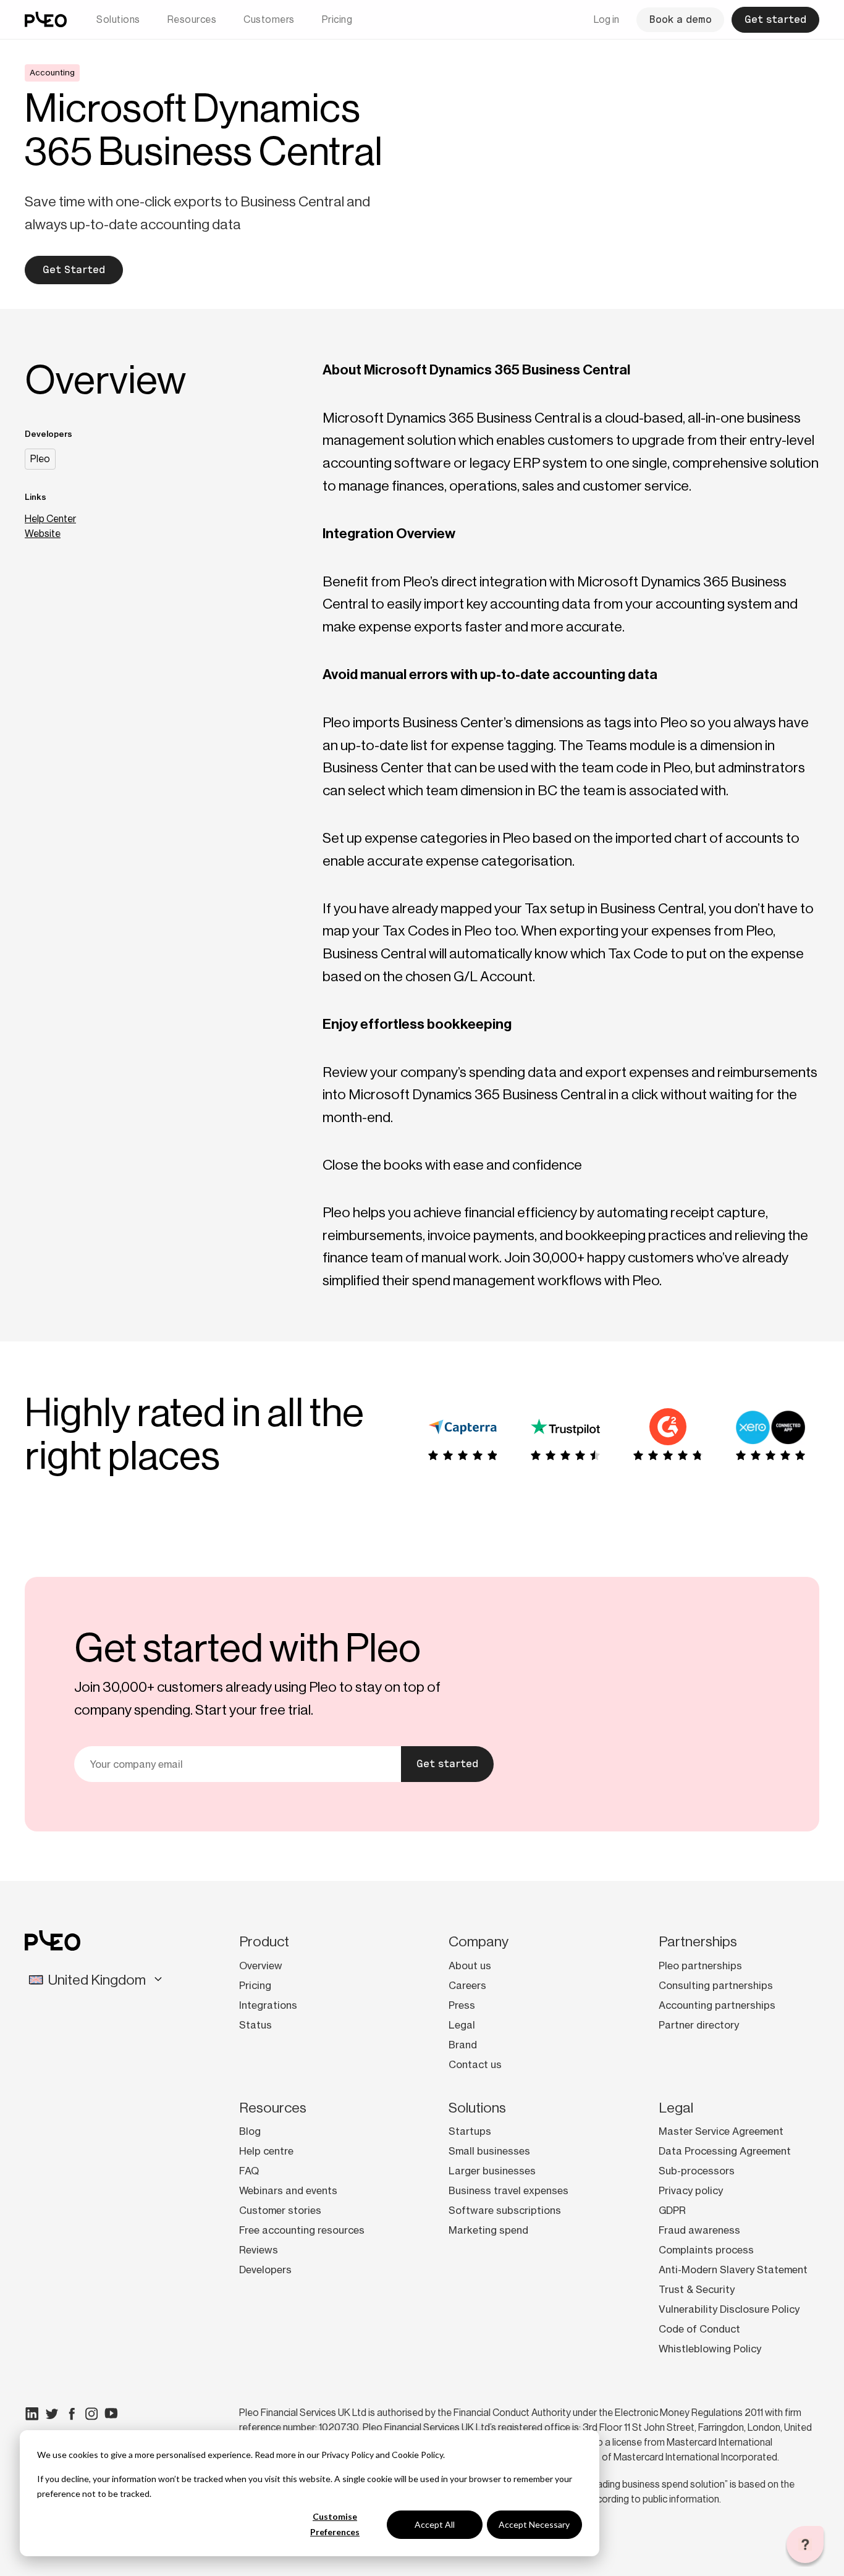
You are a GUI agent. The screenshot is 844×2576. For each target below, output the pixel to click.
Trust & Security (697, 2289)
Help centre (266, 2151)
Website (43, 534)
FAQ (249, 2171)
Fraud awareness (699, 2230)
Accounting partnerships (717, 2005)
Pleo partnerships (700, 1966)
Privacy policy (691, 2190)
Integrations (268, 2005)
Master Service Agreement (721, 2131)
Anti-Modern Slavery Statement (733, 2270)
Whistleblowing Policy (710, 2349)
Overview (261, 1966)
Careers (467, 1985)
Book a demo (680, 19)
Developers (265, 2270)
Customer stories (280, 2210)
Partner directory (699, 2025)
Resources (192, 19)
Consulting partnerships (716, 1985)
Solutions (118, 19)
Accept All (435, 2524)
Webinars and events (288, 2190)
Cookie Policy (417, 2455)
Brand (463, 2045)
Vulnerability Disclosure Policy (729, 2309)
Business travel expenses (509, 2190)
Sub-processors (697, 2171)
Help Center (50, 519)
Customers (269, 19)
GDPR (672, 2210)
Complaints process (706, 2250)
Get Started (74, 270)
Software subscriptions (505, 2210)
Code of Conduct (699, 2329)
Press (462, 2005)
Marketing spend (488, 2230)
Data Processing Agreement (725, 2151)
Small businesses (489, 2151)
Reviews (259, 2250)
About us (470, 1966)
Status (255, 2025)
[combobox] (101, 1980)
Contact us (475, 2064)
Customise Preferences (335, 2524)
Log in (606, 19)
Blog (250, 2131)
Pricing (337, 19)
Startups (470, 2131)
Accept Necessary (534, 2524)
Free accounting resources (302, 2230)
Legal (462, 2025)
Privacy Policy (348, 2455)
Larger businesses (492, 2171)
